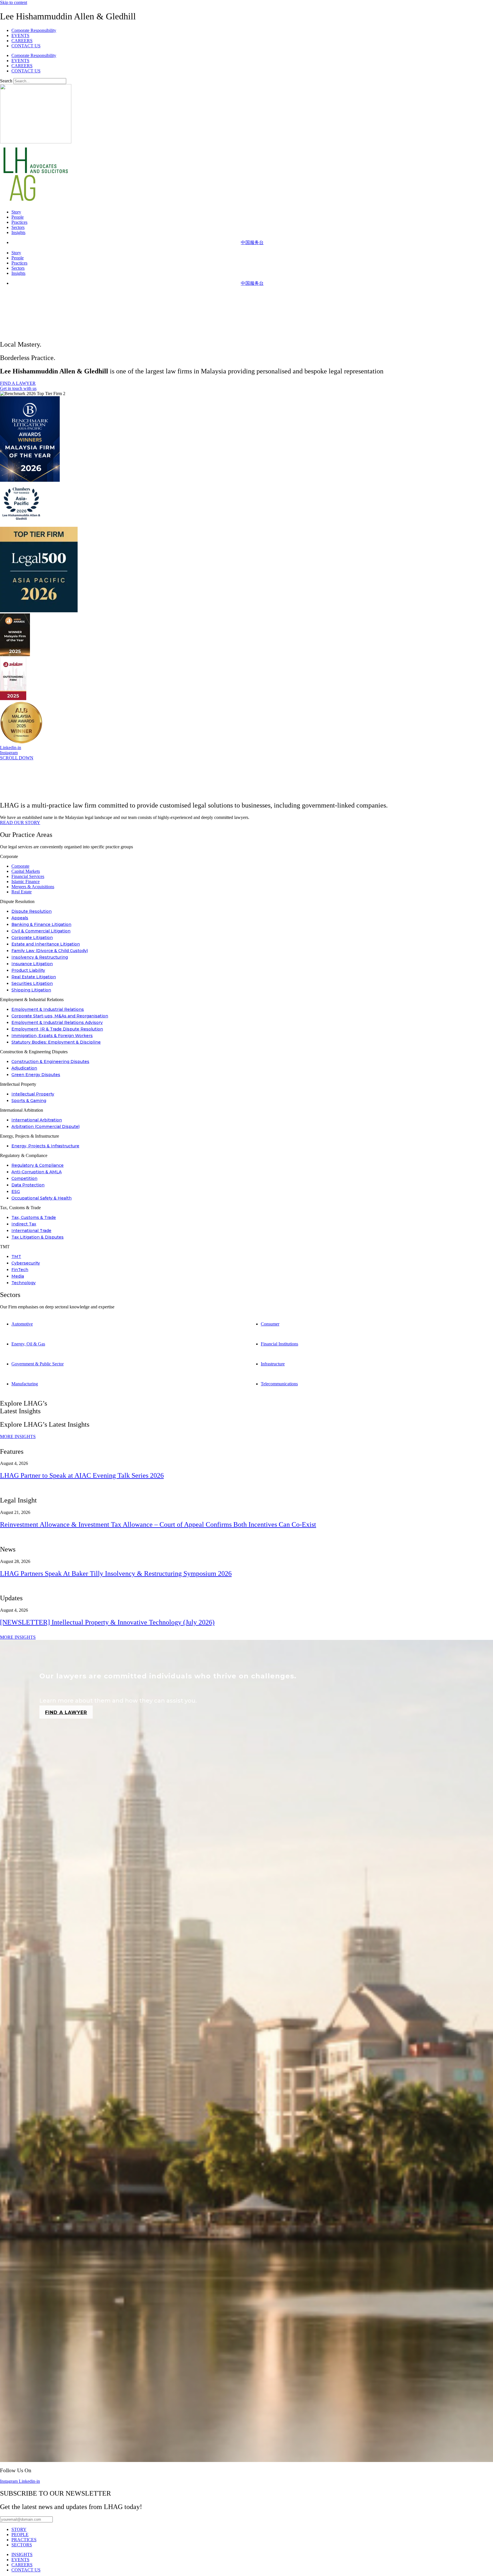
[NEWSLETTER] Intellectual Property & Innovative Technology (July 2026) (107, 1622)
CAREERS (22, 41)
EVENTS (20, 35)
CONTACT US (26, 46)
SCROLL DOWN (17, 758)
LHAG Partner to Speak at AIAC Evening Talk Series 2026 (82, 1475)
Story (16, 212)
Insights (18, 232)
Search (6, 81)
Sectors (18, 227)
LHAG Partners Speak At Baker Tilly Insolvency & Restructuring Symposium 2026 (116, 1573)
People (18, 217)
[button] (246, 857)
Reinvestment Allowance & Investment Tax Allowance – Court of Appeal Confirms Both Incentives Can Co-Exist (158, 1524)
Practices (19, 222)
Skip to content (14, 2)
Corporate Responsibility (34, 30)
